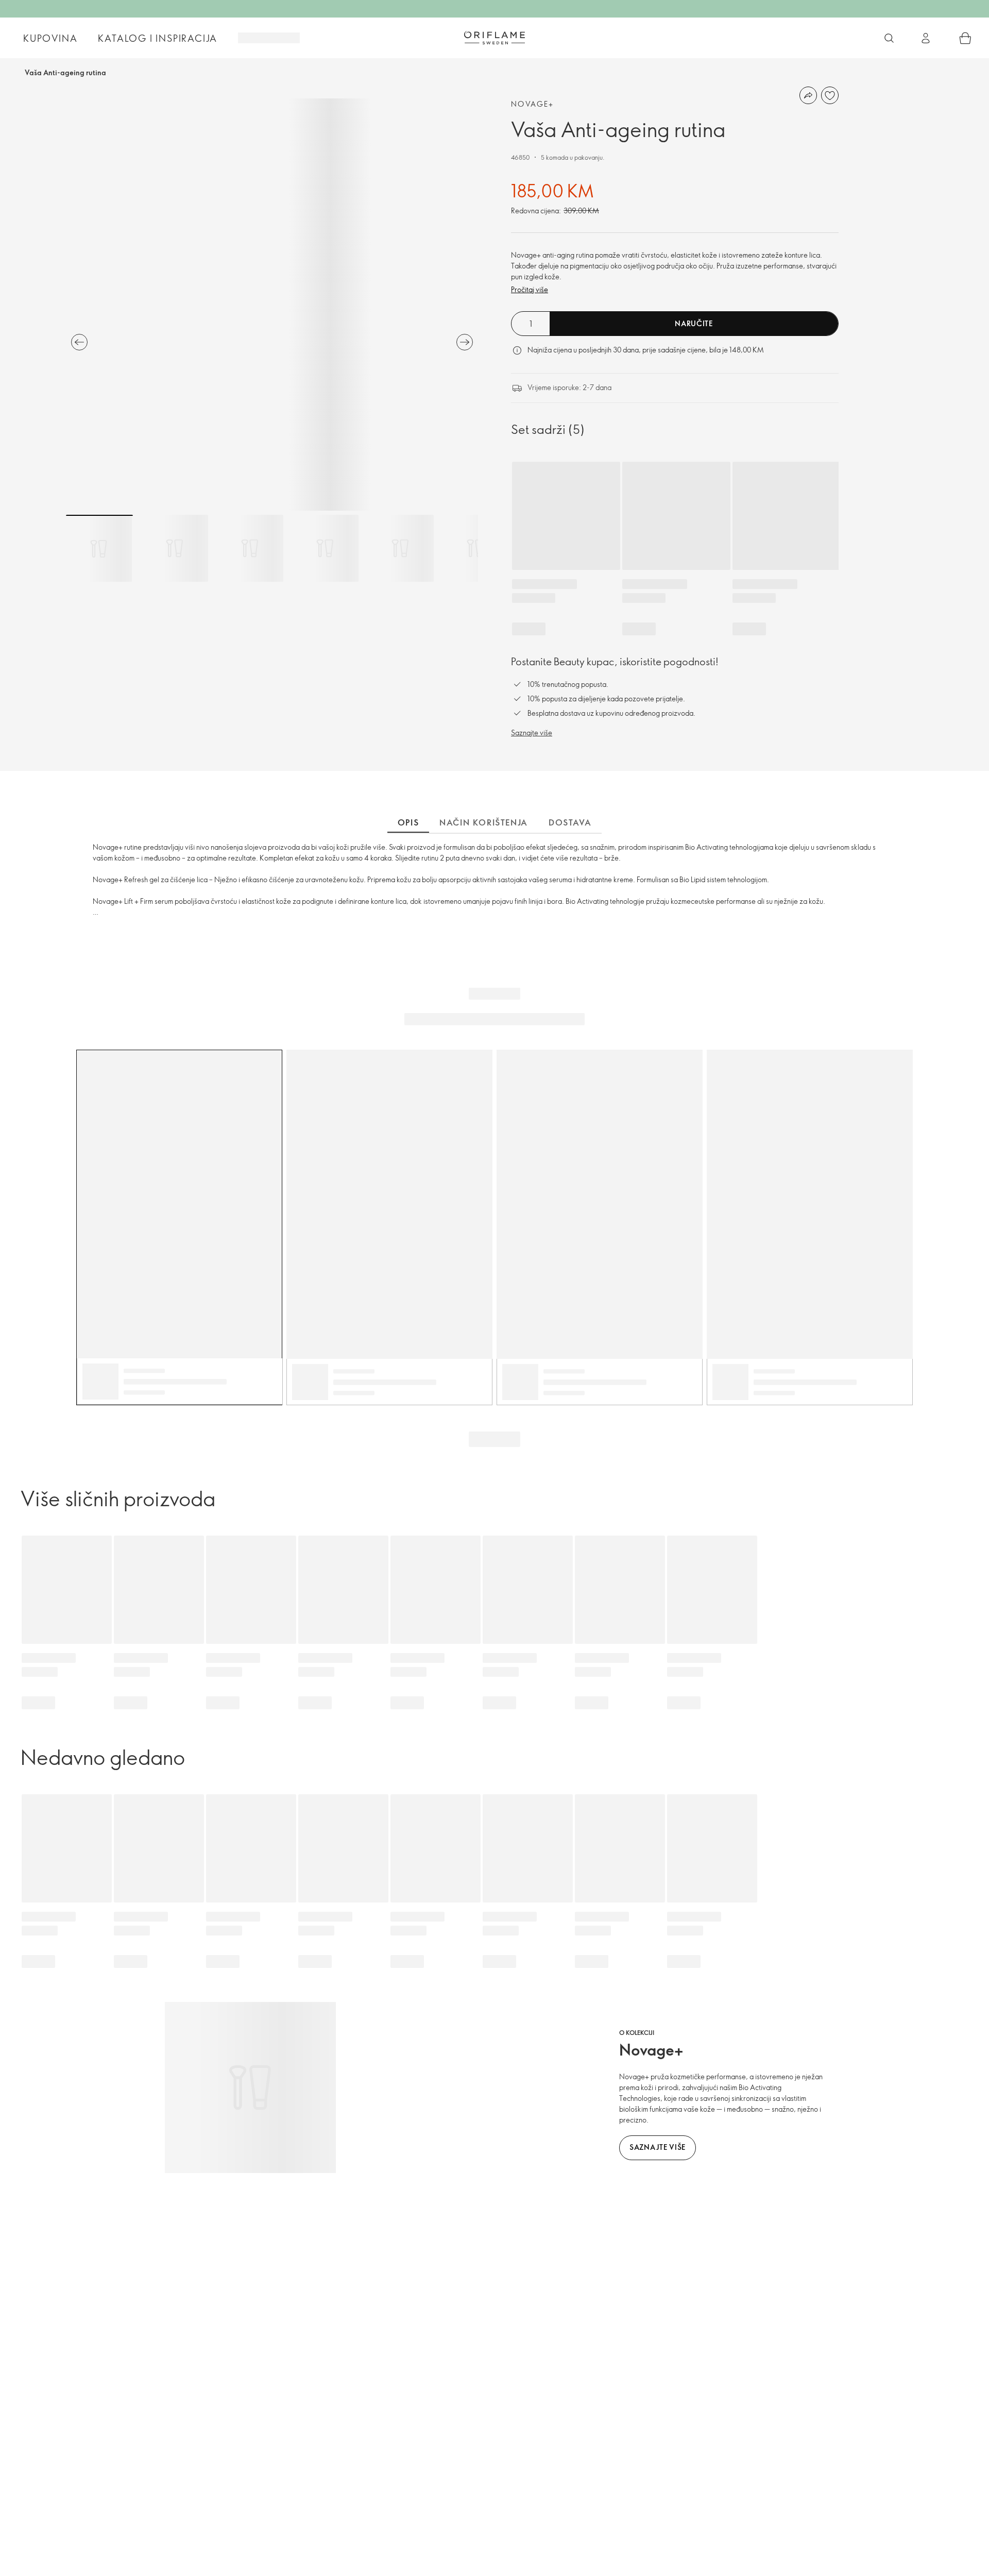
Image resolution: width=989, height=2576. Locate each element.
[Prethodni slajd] (79, 342)
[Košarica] (965, 38)
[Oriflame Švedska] (494, 38)
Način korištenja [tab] (484, 822)
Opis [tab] (408, 822)
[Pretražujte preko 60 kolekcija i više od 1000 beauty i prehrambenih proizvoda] (889, 38)
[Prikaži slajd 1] (99, 548)
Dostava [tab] (570, 822)
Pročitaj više (530, 289)
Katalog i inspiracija (158, 38)
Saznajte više (532, 733)
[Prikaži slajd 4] (325, 548)
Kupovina (50, 38)
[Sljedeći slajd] (465, 342)
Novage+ (533, 104)
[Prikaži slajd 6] (475, 548)
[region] (272, 305)
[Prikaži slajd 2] (175, 548)
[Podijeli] (808, 95)
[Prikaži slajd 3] (250, 548)
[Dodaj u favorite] (830, 95)
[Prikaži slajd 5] (400, 548)
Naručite (694, 323)
